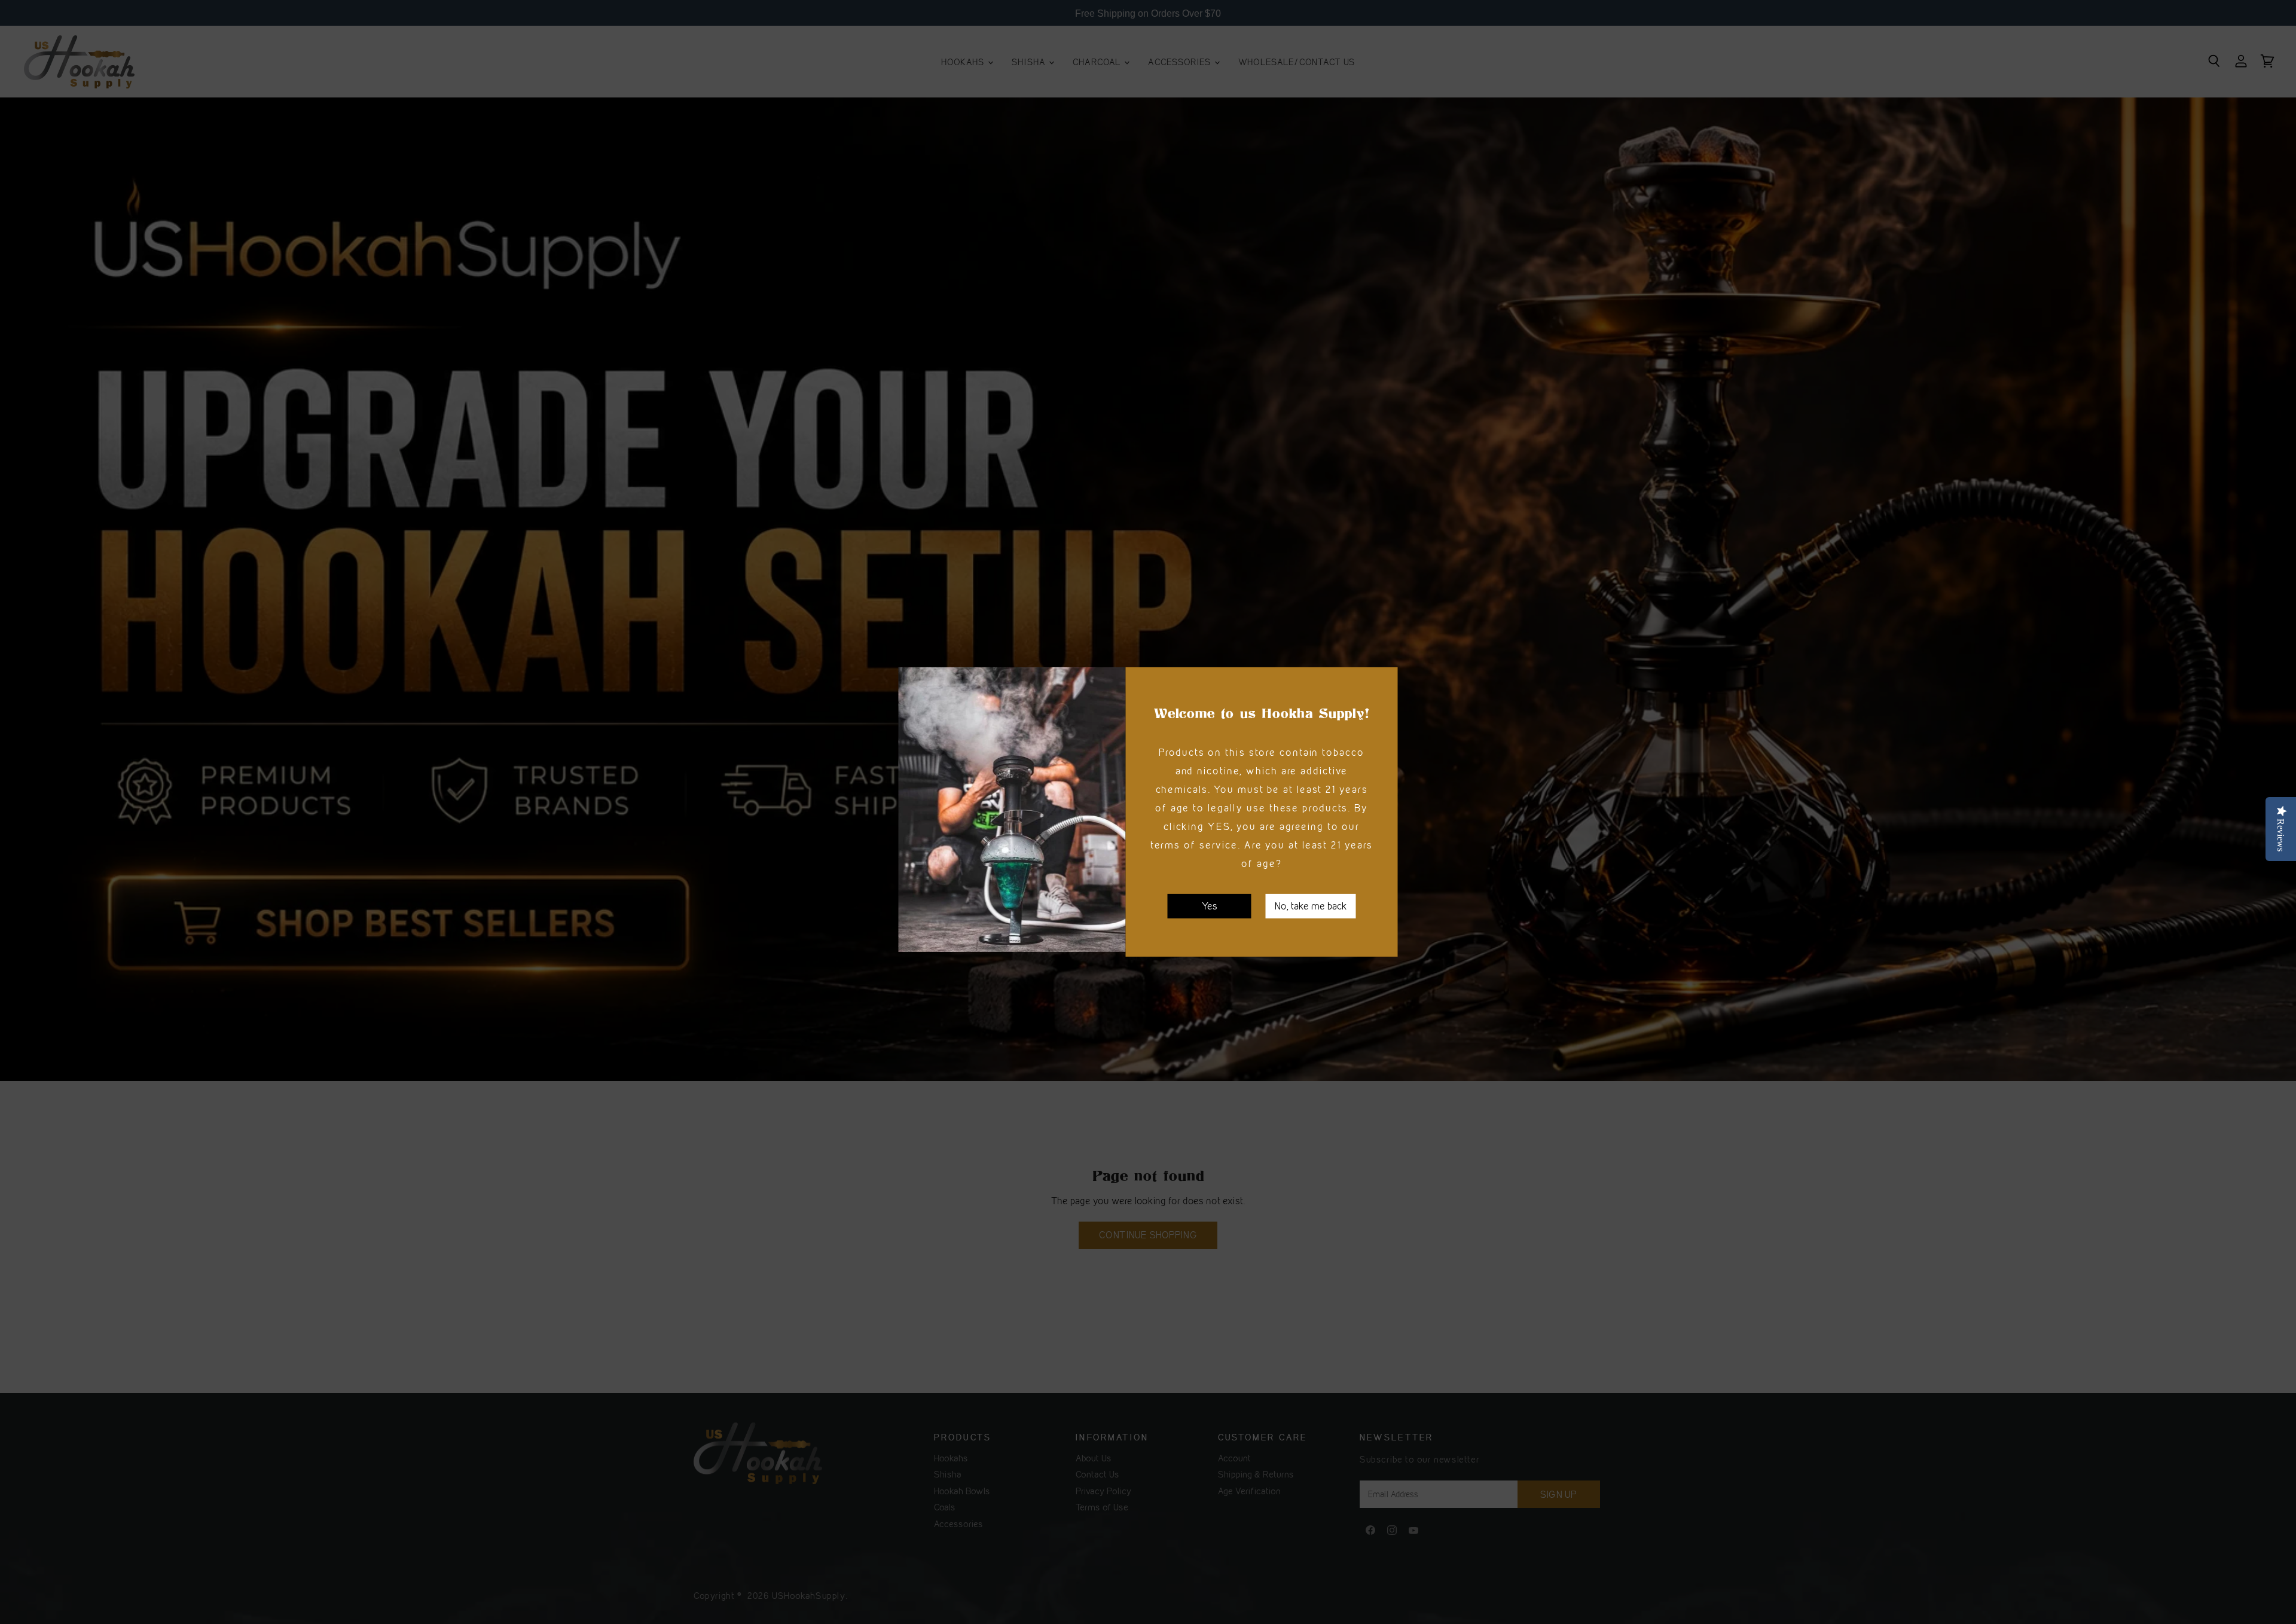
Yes (1210, 906)
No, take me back (1311, 906)
